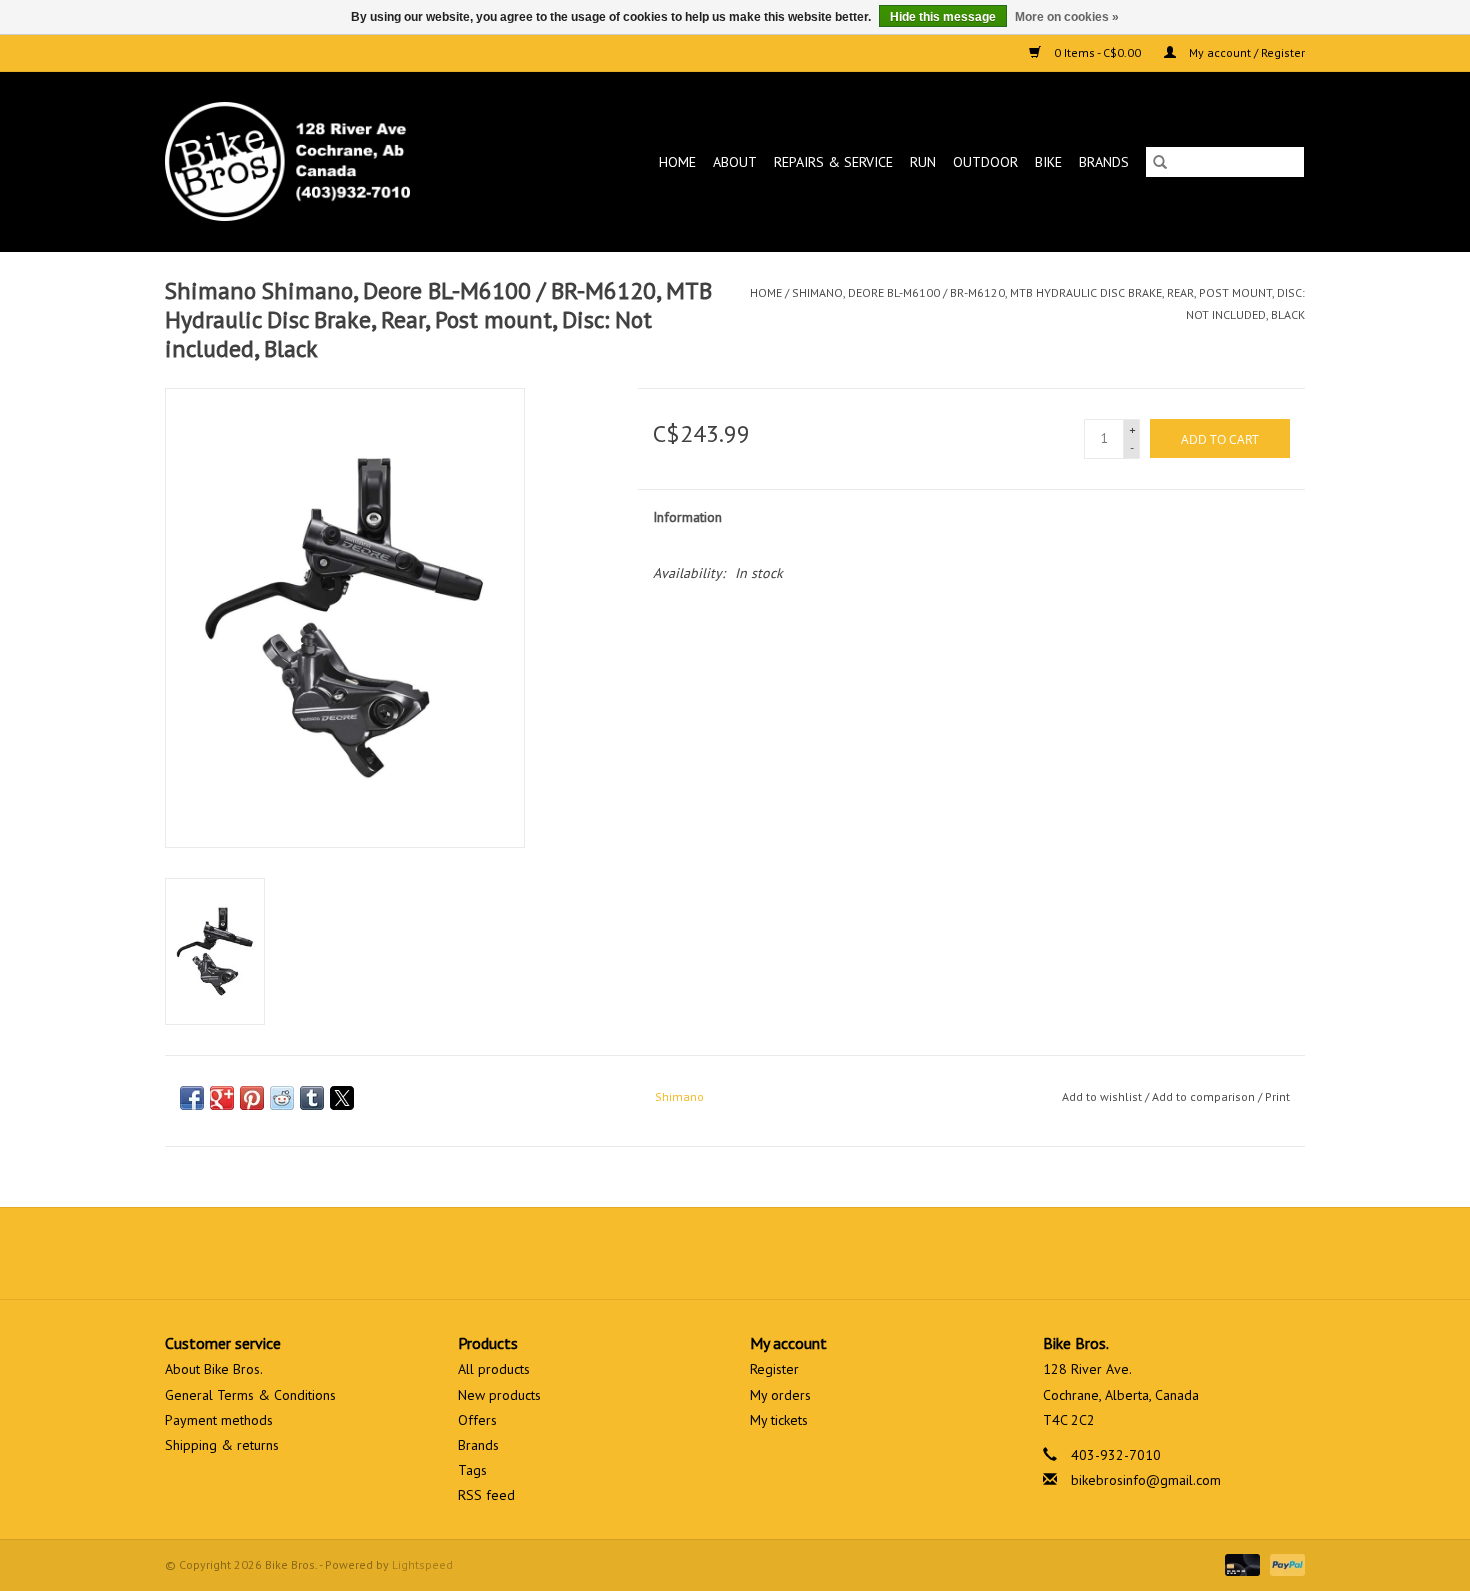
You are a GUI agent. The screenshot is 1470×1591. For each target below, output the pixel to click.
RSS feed (486, 1495)
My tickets (779, 1420)
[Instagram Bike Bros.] (807, 1253)
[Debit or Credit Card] (1240, 1563)
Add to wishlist (1103, 1096)
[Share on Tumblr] (312, 1098)
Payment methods (219, 1420)
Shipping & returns (222, 1445)
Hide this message (943, 17)
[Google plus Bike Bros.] (735, 1253)
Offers (477, 1420)
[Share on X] (342, 1098)
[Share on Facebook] (192, 1098)
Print (1277, 1096)
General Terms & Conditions (250, 1395)
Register (774, 1369)
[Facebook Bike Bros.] (663, 1253)
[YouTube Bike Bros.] (771, 1253)
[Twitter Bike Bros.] (699, 1253)
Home (677, 162)
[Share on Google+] (222, 1098)
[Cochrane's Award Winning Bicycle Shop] (320, 161)
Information (687, 517)
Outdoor (985, 162)
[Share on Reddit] (282, 1098)
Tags (472, 1470)
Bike (1048, 162)
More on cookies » (1067, 17)
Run (923, 162)
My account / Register (1245, 52)
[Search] (1160, 162)
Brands (1104, 162)
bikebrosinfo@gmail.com (1146, 1480)
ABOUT (735, 162)
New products (499, 1395)
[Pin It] (252, 1098)
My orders (780, 1395)
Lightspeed (422, 1564)
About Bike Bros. (214, 1369)
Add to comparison (1205, 1096)
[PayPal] (1284, 1563)
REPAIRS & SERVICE (833, 162)
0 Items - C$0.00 (1097, 52)
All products (494, 1369)
